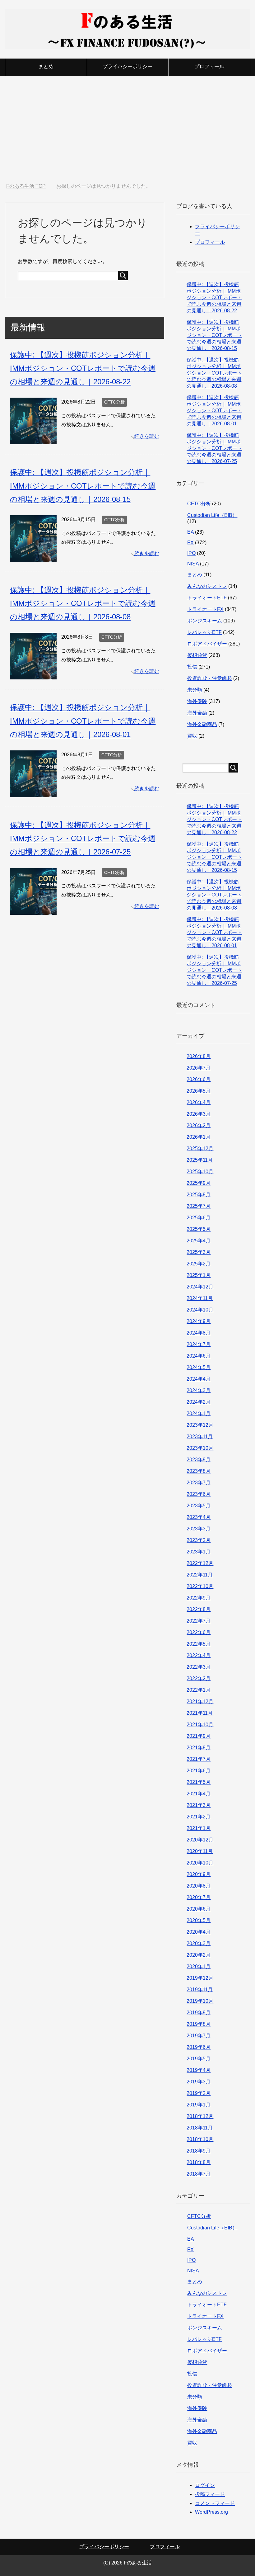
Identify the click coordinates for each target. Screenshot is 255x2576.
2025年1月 (199, 1275)
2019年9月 (199, 2013)
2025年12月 (200, 1149)
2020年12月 (200, 1840)
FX (190, 543)
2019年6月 (199, 2047)
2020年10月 (200, 1863)
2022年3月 (199, 1667)
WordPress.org (211, 2512)
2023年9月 (199, 1460)
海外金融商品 (202, 724)
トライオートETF (207, 598)
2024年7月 (199, 1344)
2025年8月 (199, 1195)
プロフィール (209, 66)
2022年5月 (199, 1644)
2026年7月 (199, 1068)
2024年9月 (199, 1321)
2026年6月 (199, 1079)
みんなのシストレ (207, 586)
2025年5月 (199, 1229)
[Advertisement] (127, 130)
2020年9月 (199, 1874)
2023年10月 (200, 1448)
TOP (30, 186)
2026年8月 (199, 1056)
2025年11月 (200, 1160)
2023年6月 (199, 1494)
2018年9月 (199, 2151)
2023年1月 (199, 1552)
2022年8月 (199, 1609)
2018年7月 (199, 2174)
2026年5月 (199, 1091)
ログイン (205, 2485)
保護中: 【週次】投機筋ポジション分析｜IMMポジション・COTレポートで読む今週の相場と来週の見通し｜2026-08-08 (83, 603)
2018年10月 (200, 2139)
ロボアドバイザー (207, 644)
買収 (192, 736)
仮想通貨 (197, 655)
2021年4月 (199, 1794)
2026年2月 (199, 1125)
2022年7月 (199, 1621)
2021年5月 (199, 1782)
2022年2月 (199, 1678)
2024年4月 (199, 1379)
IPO (191, 553)
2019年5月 (199, 2059)
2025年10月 (200, 1172)
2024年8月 (199, 1333)
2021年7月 (199, 1759)
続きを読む (147, 436)
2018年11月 (200, 2128)
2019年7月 (199, 2036)
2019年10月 (200, 2001)
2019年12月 (200, 1978)
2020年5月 (199, 1920)
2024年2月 (199, 1402)
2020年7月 (199, 1897)
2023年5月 (199, 1506)
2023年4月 (199, 1517)
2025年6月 (199, 1218)
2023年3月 (199, 1529)
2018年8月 (199, 2162)
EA (190, 532)
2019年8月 (199, 2024)
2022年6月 (199, 1632)
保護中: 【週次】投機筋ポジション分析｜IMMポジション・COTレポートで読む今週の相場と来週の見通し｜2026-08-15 (83, 486)
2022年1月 (199, 1690)
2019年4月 (199, 2070)
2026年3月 (199, 1114)
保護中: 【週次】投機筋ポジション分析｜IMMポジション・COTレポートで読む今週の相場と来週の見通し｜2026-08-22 (83, 368)
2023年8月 (199, 1471)
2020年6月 (199, 1909)
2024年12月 (200, 1287)
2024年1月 (199, 1413)
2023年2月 (199, 1540)
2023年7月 (199, 1483)
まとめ (46, 66)
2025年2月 (199, 1264)
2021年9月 (199, 1736)
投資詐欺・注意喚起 (210, 678)
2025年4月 (199, 1241)
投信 (192, 667)
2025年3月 (199, 1252)
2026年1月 (199, 1137)
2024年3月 (199, 1390)
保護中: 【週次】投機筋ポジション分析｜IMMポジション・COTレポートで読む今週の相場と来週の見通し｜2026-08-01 (83, 721)
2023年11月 (200, 1437)
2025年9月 (199, 1183)
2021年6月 (199, 1771)
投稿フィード (210, 2494)
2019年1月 (199, 2105)
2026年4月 (199, 1102)
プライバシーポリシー (127, 66)
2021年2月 (199, 1817)
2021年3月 (199, 1805)
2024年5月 (199, 1367)
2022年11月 (200, 1575)
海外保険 (197, 701)
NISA (193, 564)
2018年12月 (200, 2116)
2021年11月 (200, 1713)
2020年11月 (200, 1851)
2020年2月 (199, 1955)
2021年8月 (199, 1748)
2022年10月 (200, 1586)
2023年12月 (200, 1425)
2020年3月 (199, 1943)
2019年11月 (200, 1990)
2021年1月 (199, 1828)
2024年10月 (200, 1310)
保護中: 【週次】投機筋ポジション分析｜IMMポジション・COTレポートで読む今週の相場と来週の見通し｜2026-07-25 (83, 838)
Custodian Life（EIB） (212, 515)
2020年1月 (199, 1966)
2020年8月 (199, 1886)
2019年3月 (199, 2082)
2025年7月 (199, 1206)
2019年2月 (199, 2093)
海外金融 (197, 713)
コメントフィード (215, 2503)
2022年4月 (199, 1655)
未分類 (195, 690)
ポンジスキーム (205, 621)
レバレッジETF (204, 632)
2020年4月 (199, 1932)
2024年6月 (199, 1356)
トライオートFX (205, 609)
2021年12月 (200, 1702)
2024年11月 (200, 1298)
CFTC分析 (114, 402)
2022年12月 (200, 1563)
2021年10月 (200, 1725)
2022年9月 (199, 1598)
